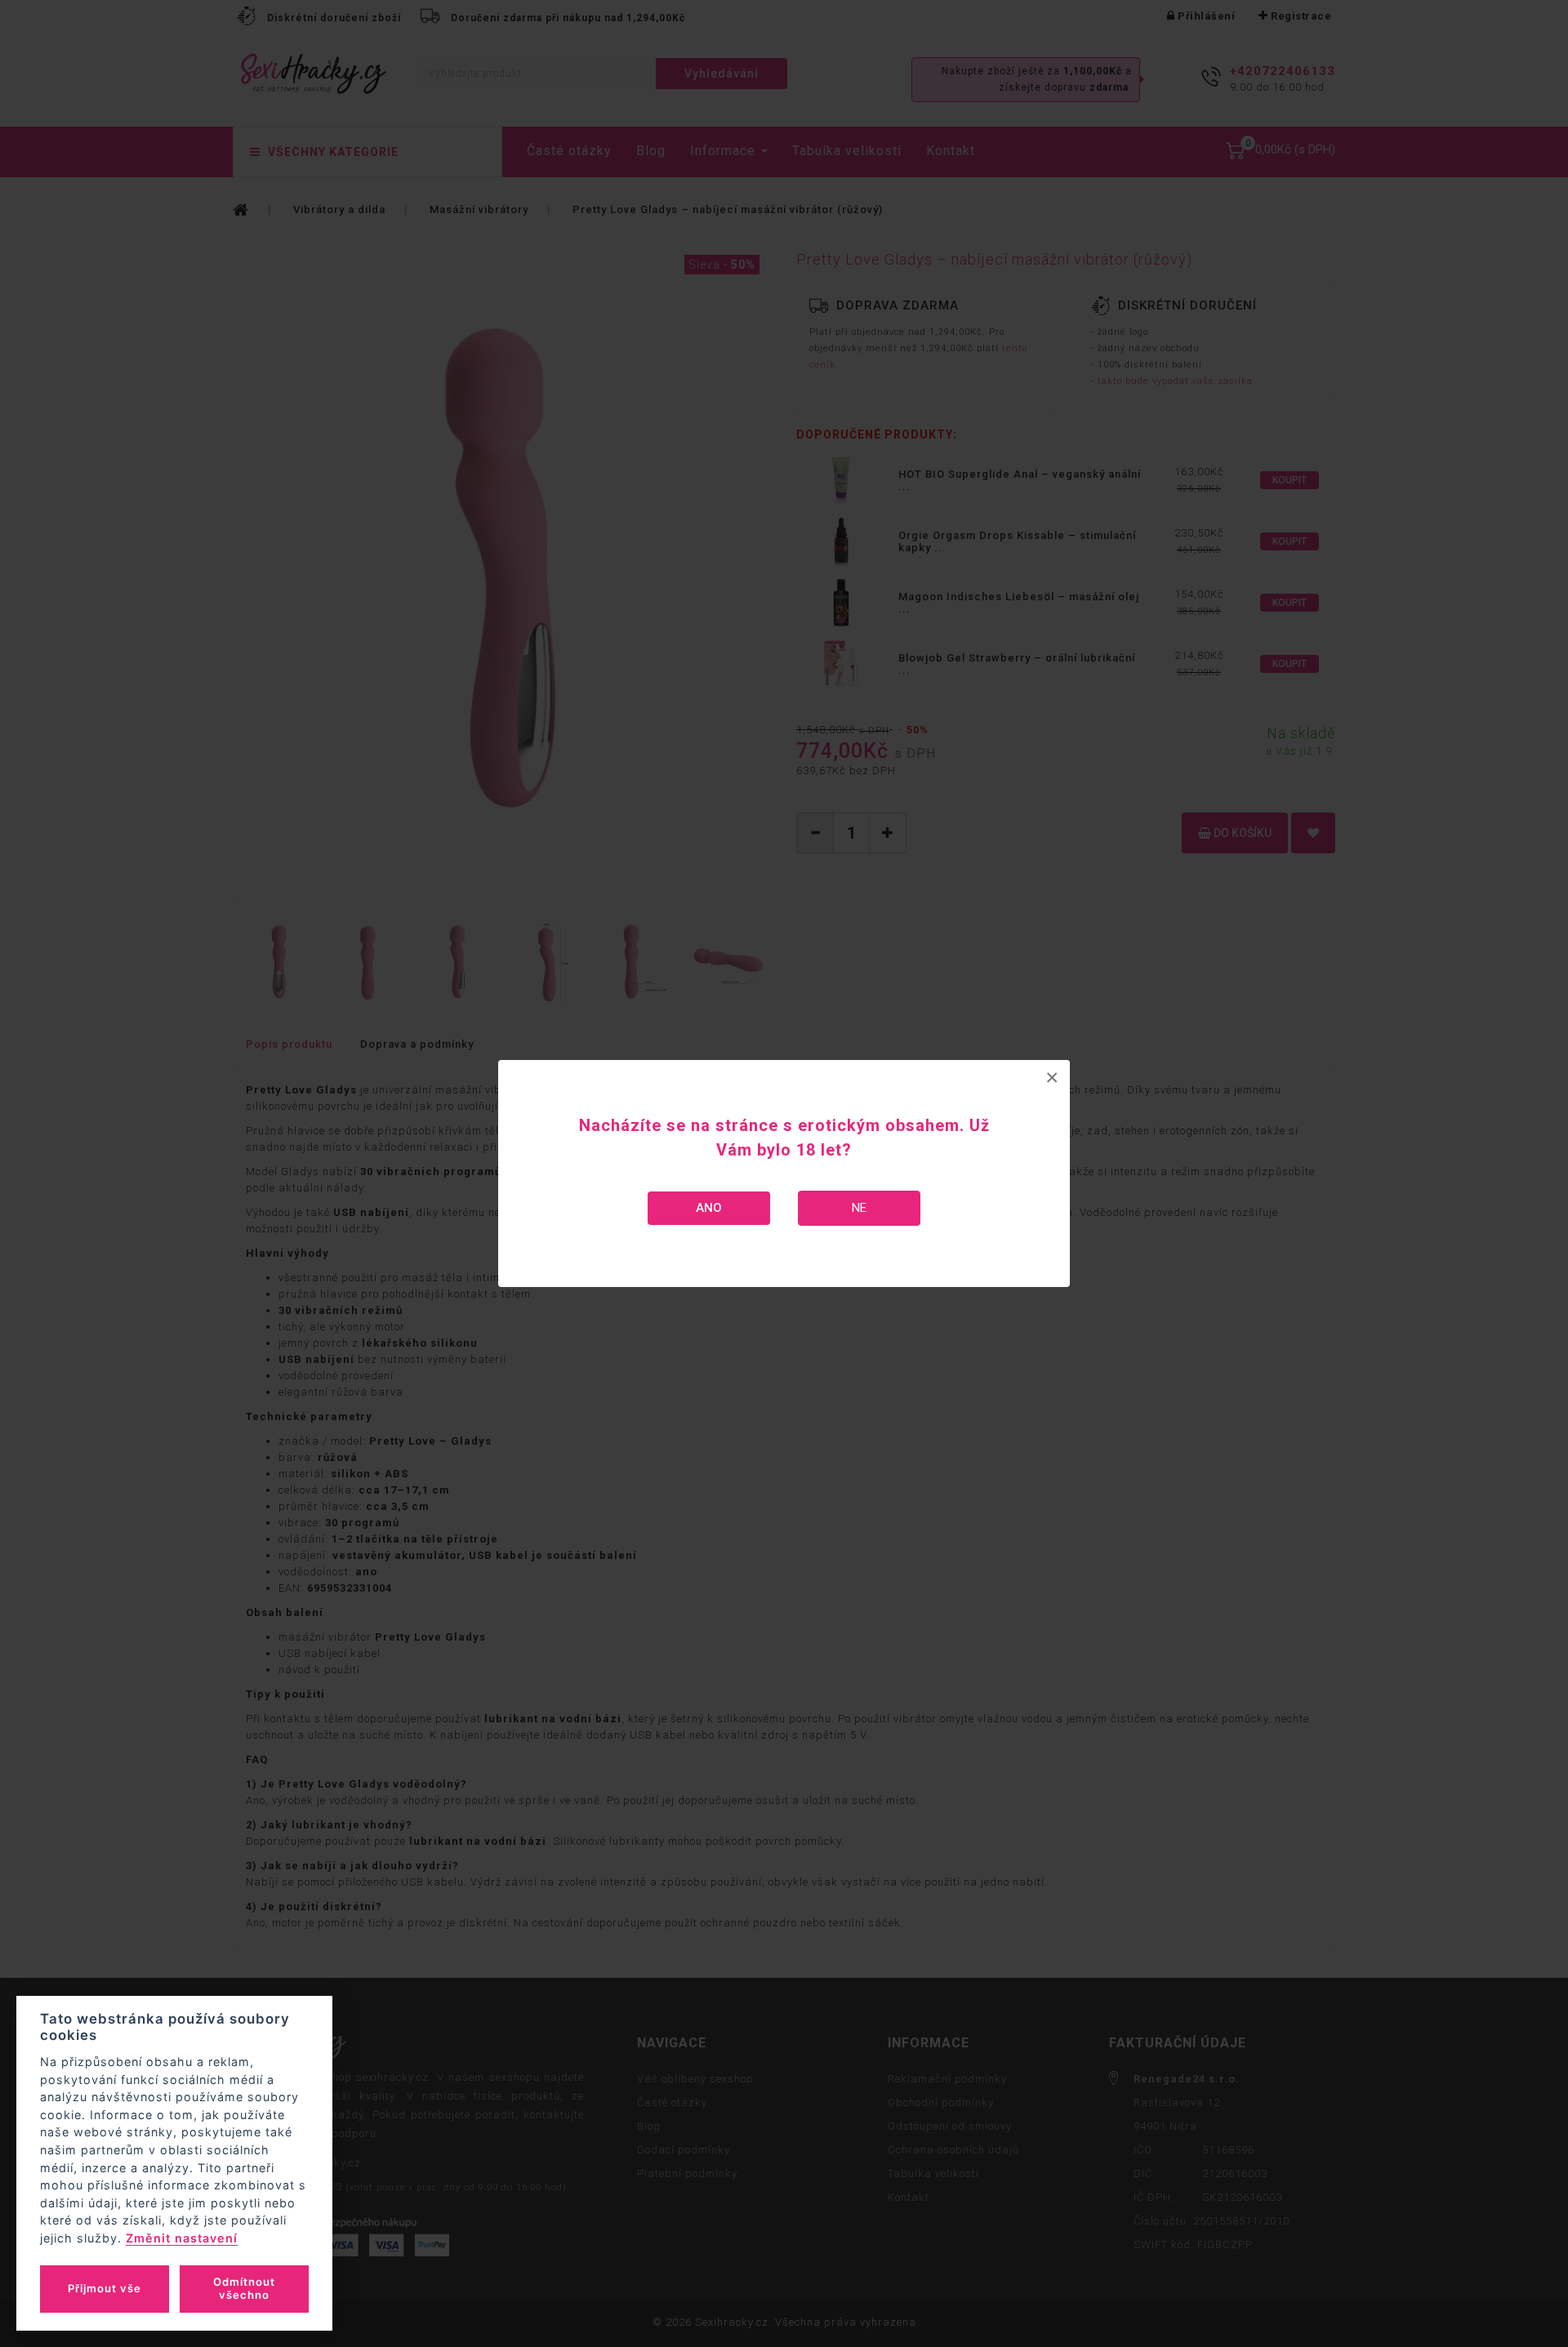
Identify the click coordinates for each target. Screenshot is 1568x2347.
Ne (859, 1208)
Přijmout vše (105, 2288)
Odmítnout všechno (244, 2288)
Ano (709, 1208)
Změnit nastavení (182, 2238)
